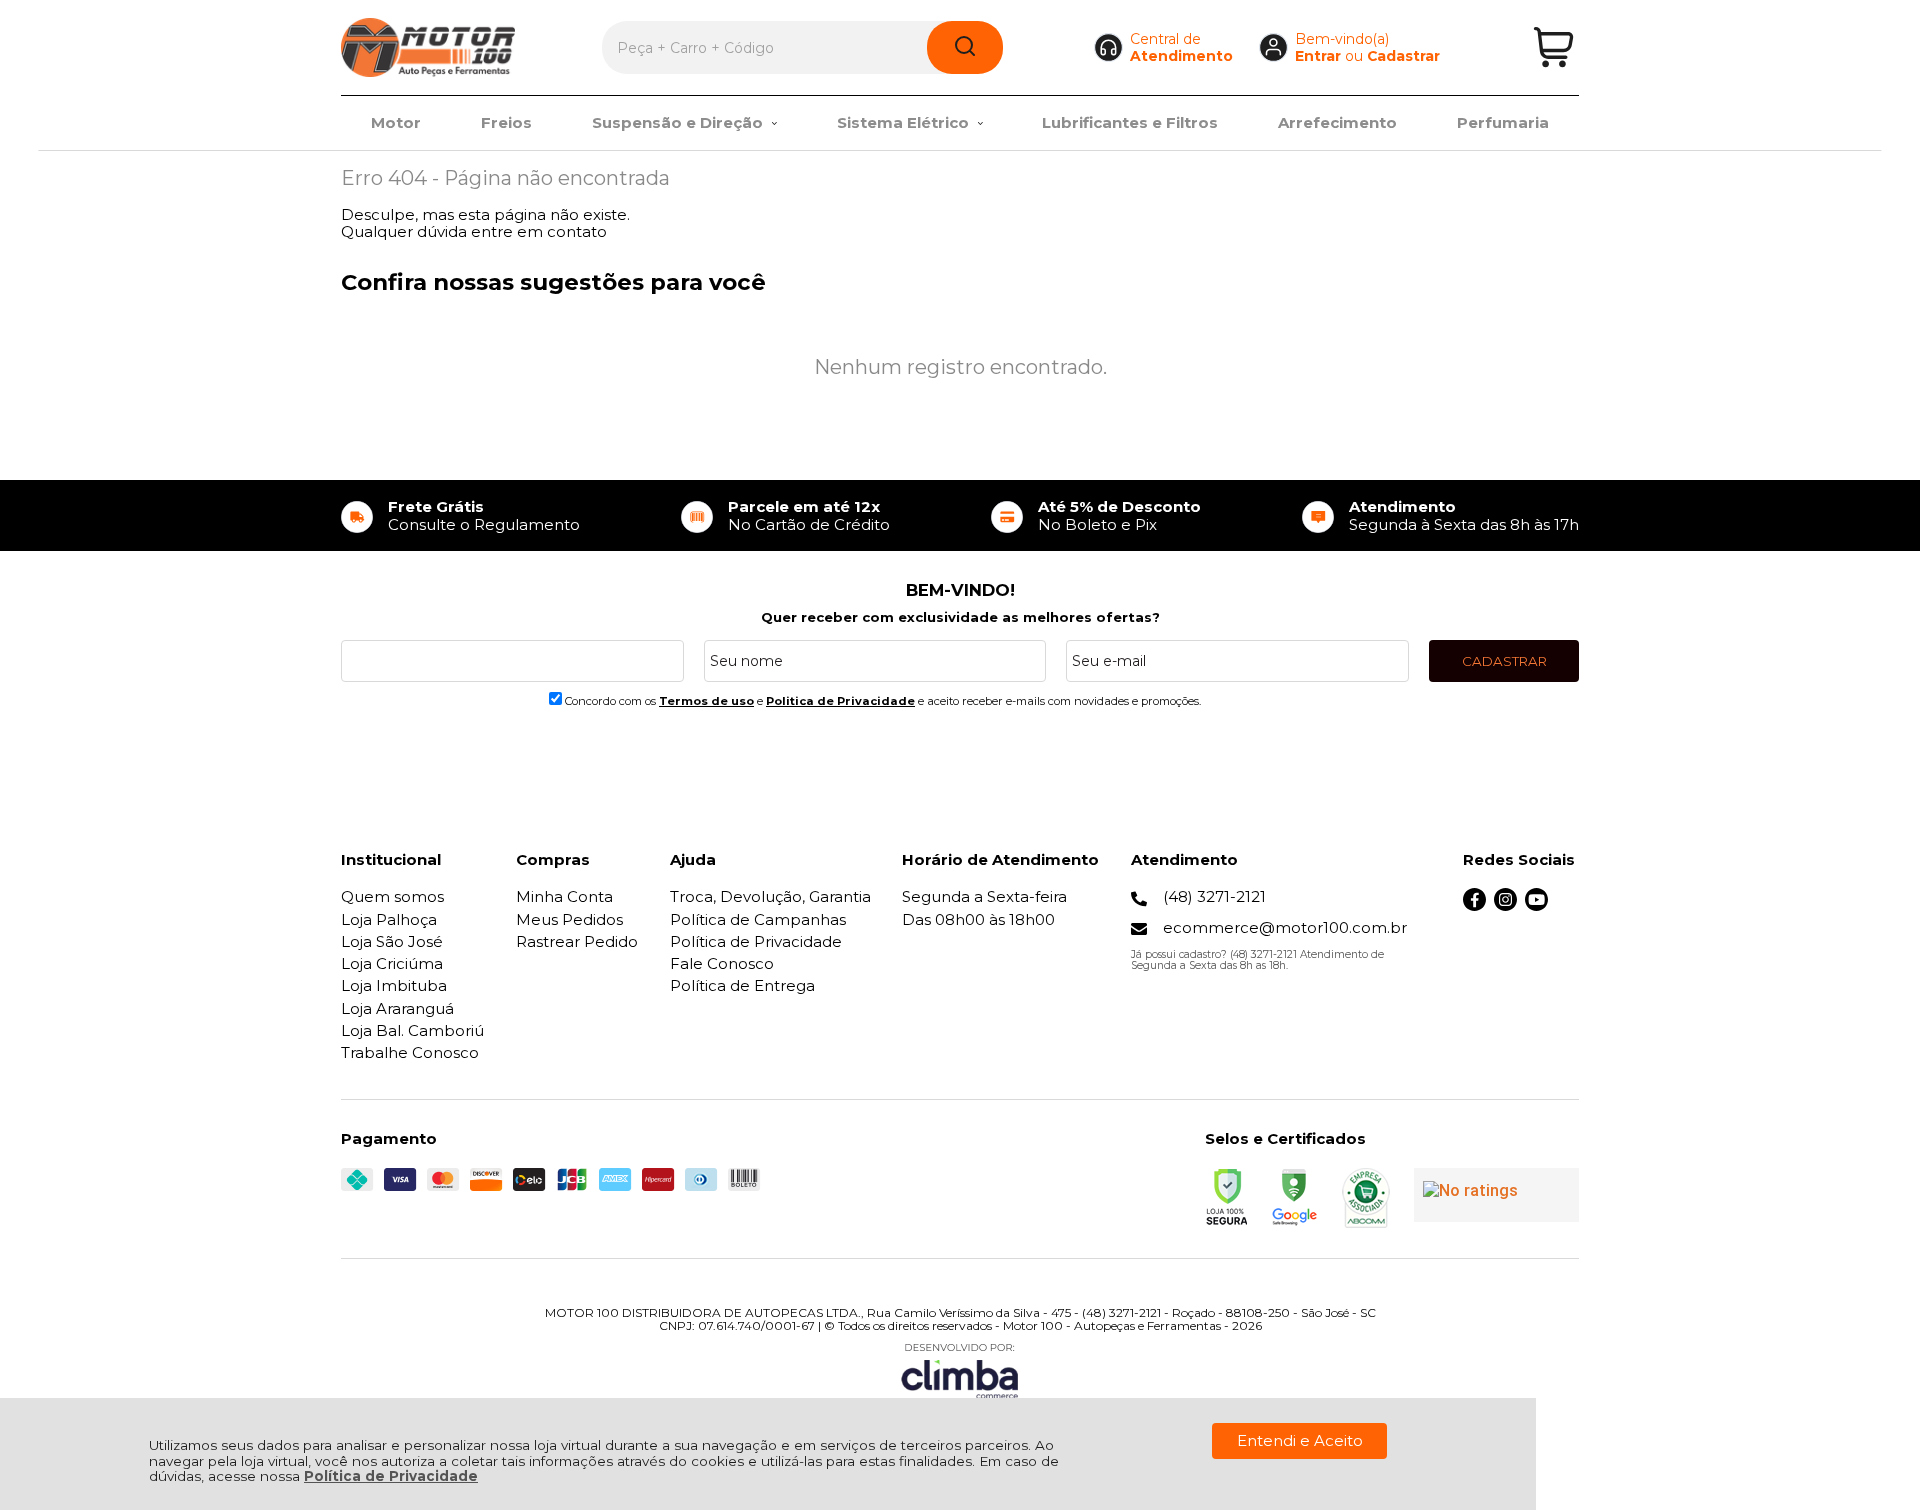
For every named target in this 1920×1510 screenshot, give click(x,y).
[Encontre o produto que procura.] (965, 47)
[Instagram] (1505, 905)
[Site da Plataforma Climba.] (960, 1370)
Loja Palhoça (389, 919)
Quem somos (392, 896)
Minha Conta (564, 896)
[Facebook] (1474, 905)
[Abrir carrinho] (1553, 47)
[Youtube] (1536, 905)
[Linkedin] (1567, 905)
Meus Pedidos (569, 919)
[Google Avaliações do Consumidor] (1496, 1195)
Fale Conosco (722, 963)
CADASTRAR (1504, 661)
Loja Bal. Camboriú (412, 1030)
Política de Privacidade (391, 1476)
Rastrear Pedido (577, 941)
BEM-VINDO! (960, 590)
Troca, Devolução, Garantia (770, 896)
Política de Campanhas (758, 919)
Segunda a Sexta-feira (984, 896)
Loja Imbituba (394, 985)
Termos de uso (706, 701)
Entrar (1318, 56)
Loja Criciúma (392, 963)
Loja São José (392, 941)
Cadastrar (1403, 56)
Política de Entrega (742, 985)
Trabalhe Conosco (410, 1052)
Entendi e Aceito (1300, 1440)
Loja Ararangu (397, 1008)
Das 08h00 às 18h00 (978, 919)
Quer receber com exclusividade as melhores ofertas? (960, 617)
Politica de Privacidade (840, 701)
